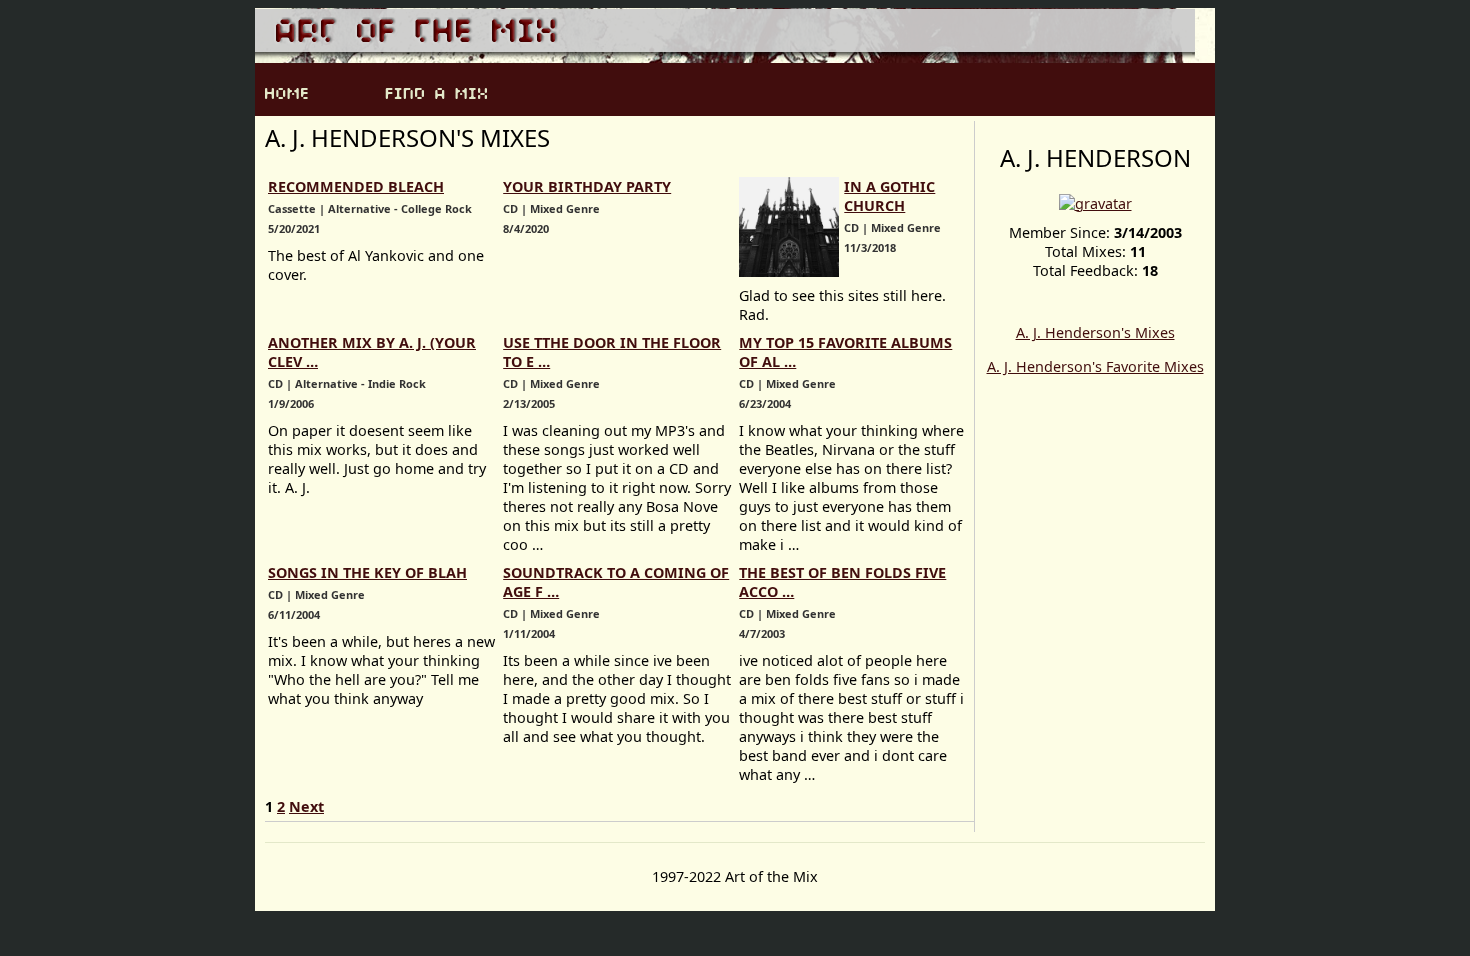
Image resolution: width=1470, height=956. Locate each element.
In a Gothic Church (889, 196)
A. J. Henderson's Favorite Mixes (1095, 366)
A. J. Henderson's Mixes (1095, 332)
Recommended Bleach (356, 186)
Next (306, 806)
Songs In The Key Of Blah (367, 572)
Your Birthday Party (587, 186)
